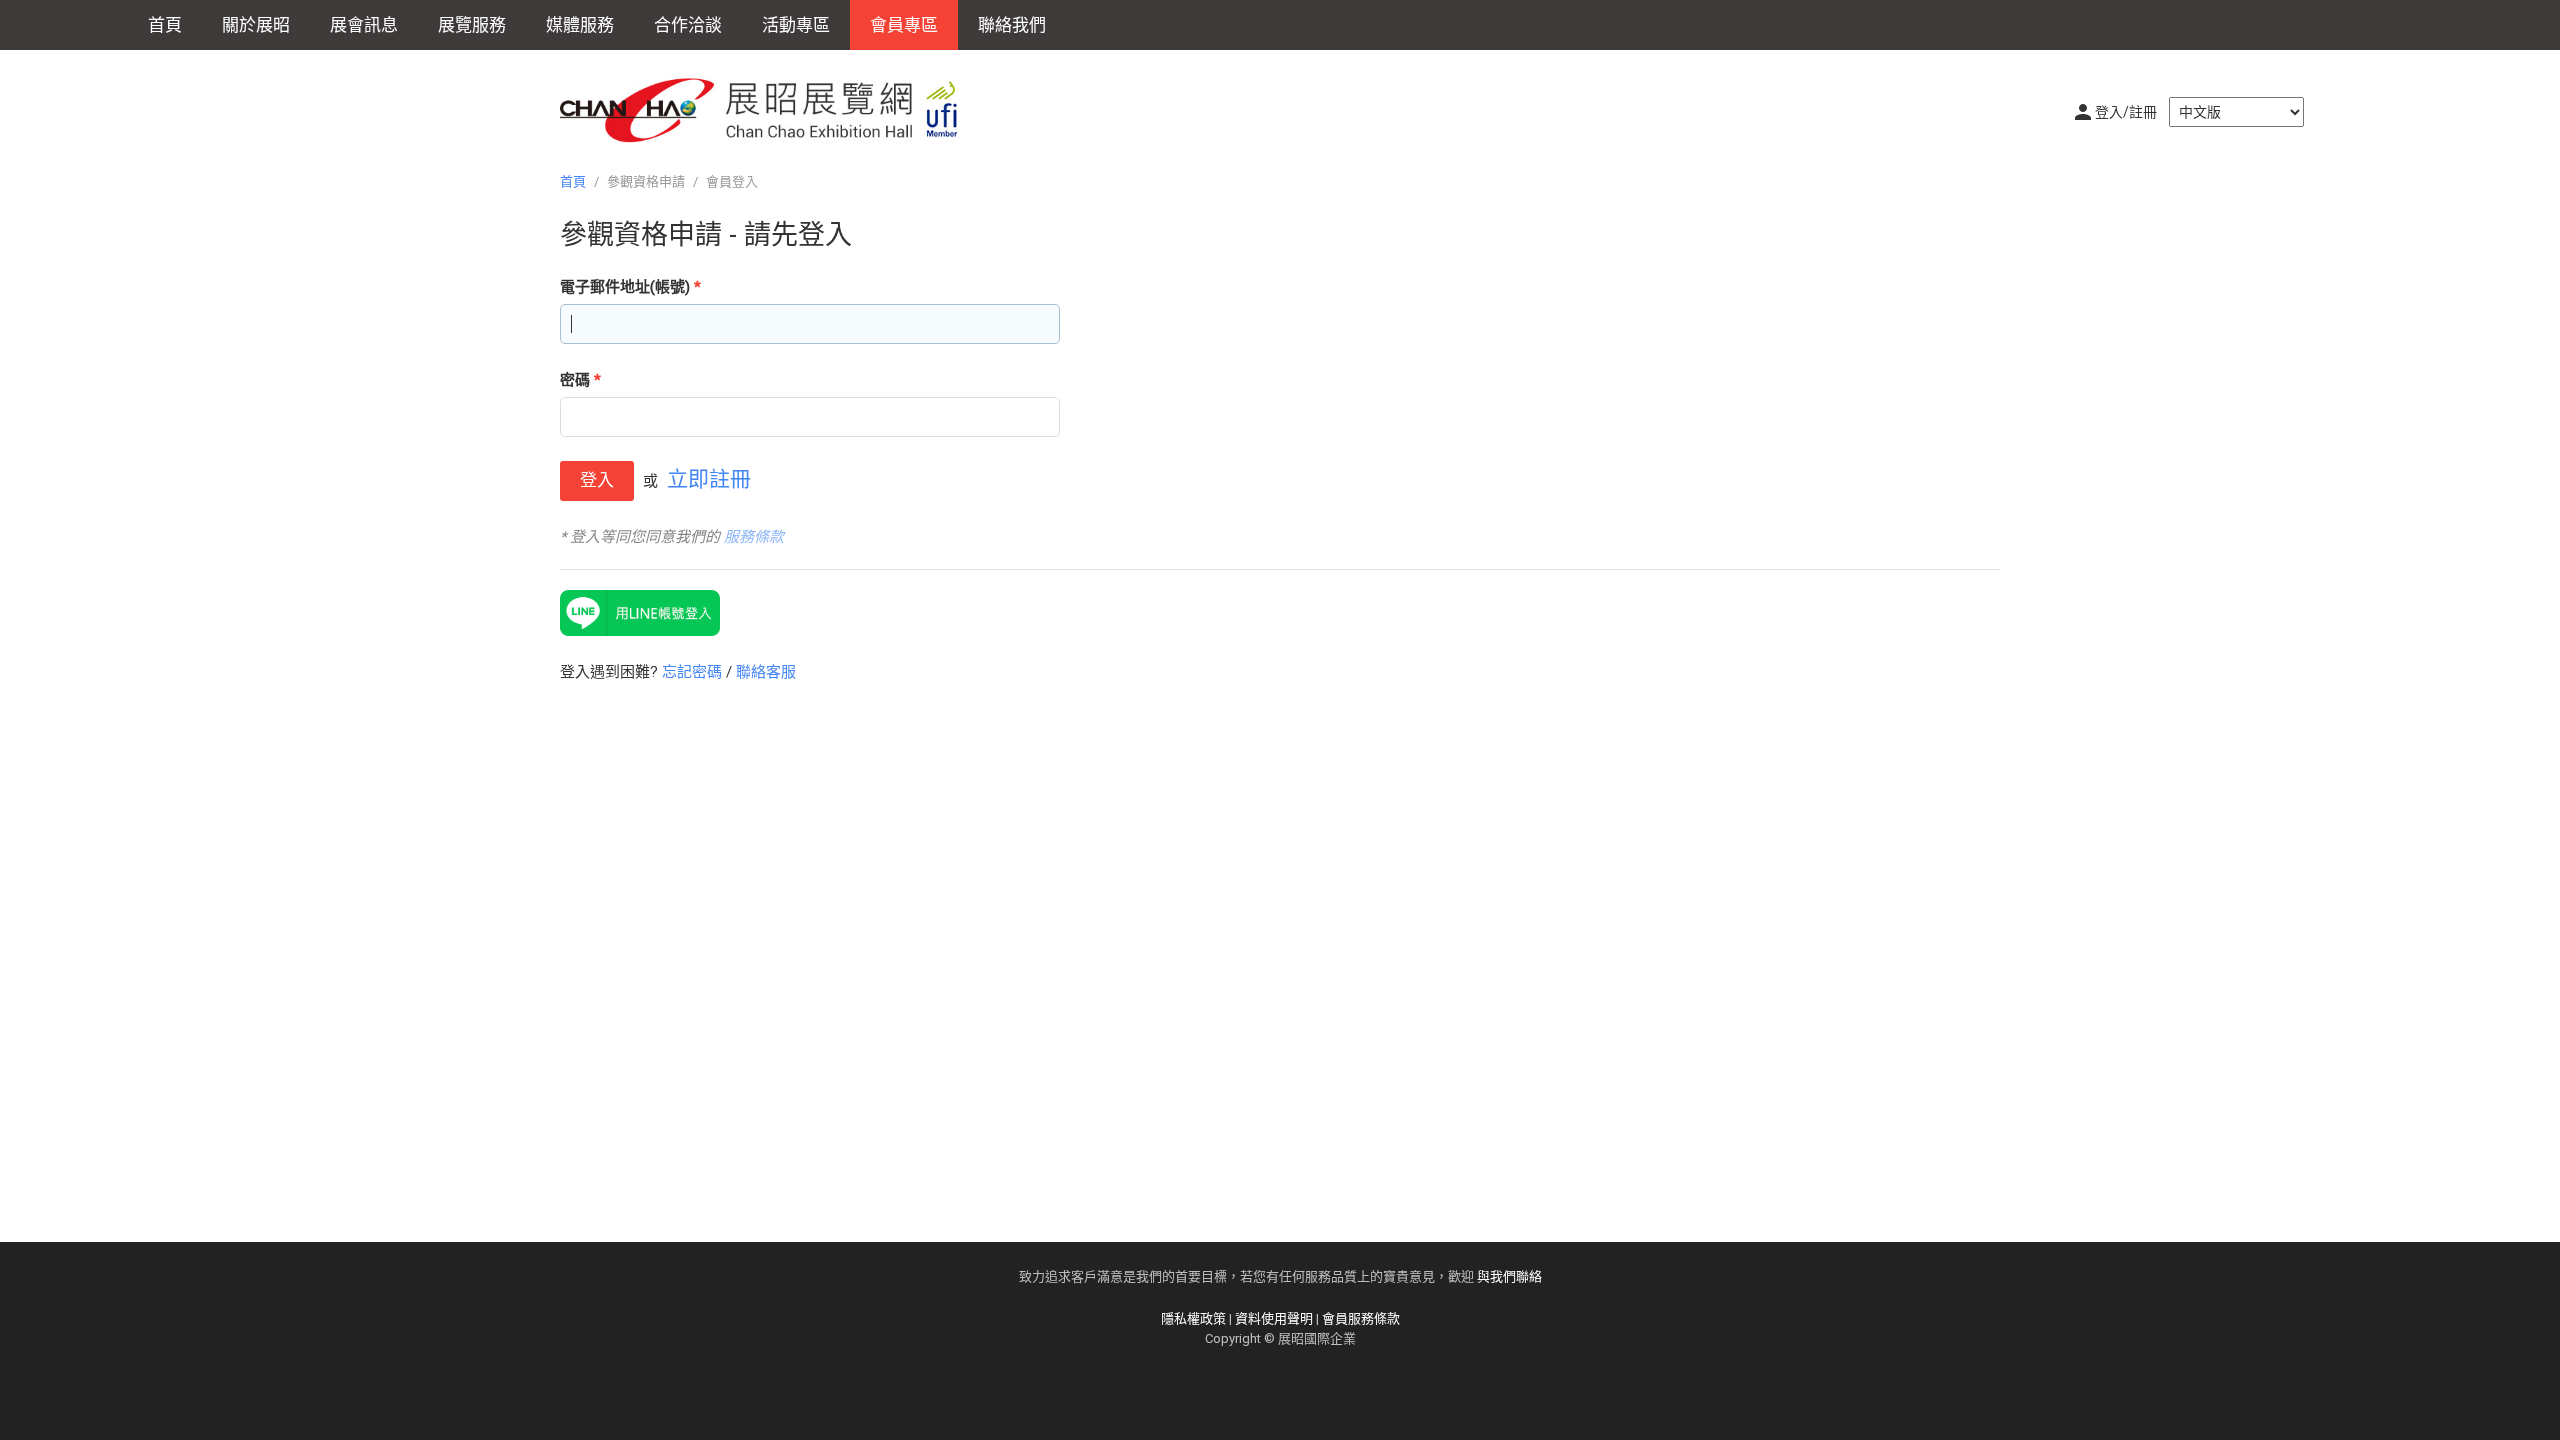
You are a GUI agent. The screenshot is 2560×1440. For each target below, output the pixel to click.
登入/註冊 (2126, 112)
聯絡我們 (1012, 25)
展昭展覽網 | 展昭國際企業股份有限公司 (770, 110)
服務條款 (754, 537)
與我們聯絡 (1509, 1276)
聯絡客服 (766, 672)
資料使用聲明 (1274, 1318)
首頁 (165, 25)
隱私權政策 (1193, 1318)
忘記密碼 (692, 672)
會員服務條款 (1361, 1318)
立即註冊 (709, 479)
